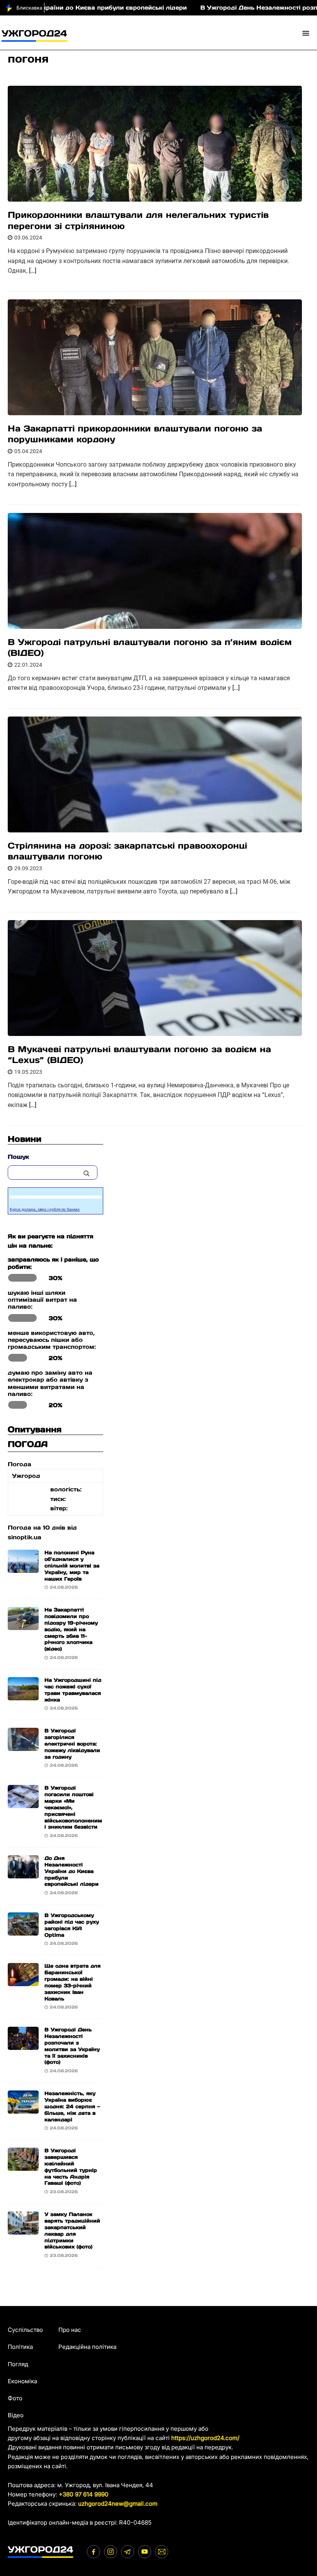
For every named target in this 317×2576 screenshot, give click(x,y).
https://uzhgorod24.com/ (205, 2438)
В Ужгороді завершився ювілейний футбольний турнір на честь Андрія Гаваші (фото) (71, 2167)
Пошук (18, 1157)
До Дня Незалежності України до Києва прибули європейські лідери (72, 1871)
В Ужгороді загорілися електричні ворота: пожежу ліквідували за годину (72, 1744)
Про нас (70, 2330)
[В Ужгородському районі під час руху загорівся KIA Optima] (23, 1931)
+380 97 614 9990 (84, 2494)
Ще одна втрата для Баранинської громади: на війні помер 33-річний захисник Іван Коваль (72, 1982)
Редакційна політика (87, 2347)
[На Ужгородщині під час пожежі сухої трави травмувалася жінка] (23, 1696)
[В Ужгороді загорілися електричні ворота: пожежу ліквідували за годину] (23, 1746)
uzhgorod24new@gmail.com (118, 2504)
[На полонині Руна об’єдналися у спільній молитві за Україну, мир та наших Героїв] (23, 1568)
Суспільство (25, 2330)
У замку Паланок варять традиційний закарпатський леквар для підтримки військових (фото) (72, 2230)
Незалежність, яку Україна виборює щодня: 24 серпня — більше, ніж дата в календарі (72, 2106)
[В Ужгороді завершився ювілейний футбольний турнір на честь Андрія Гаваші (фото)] (23, 2166)
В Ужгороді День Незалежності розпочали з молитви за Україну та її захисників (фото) (72, 2046)
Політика (20, 2347)
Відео (16, 2415)
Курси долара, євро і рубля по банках (45, 1209)
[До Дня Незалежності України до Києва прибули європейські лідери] (23, 1874)
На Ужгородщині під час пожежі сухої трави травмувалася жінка (73, 1690)
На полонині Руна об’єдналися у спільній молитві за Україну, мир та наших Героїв (72, 1566)
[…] (33, 271)
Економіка (22, 2381)
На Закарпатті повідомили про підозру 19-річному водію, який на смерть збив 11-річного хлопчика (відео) (71, 1629)
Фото (15, 2398)
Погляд (18, 2364)
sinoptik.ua (25, 1537)
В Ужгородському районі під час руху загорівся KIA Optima (72, 1925)
